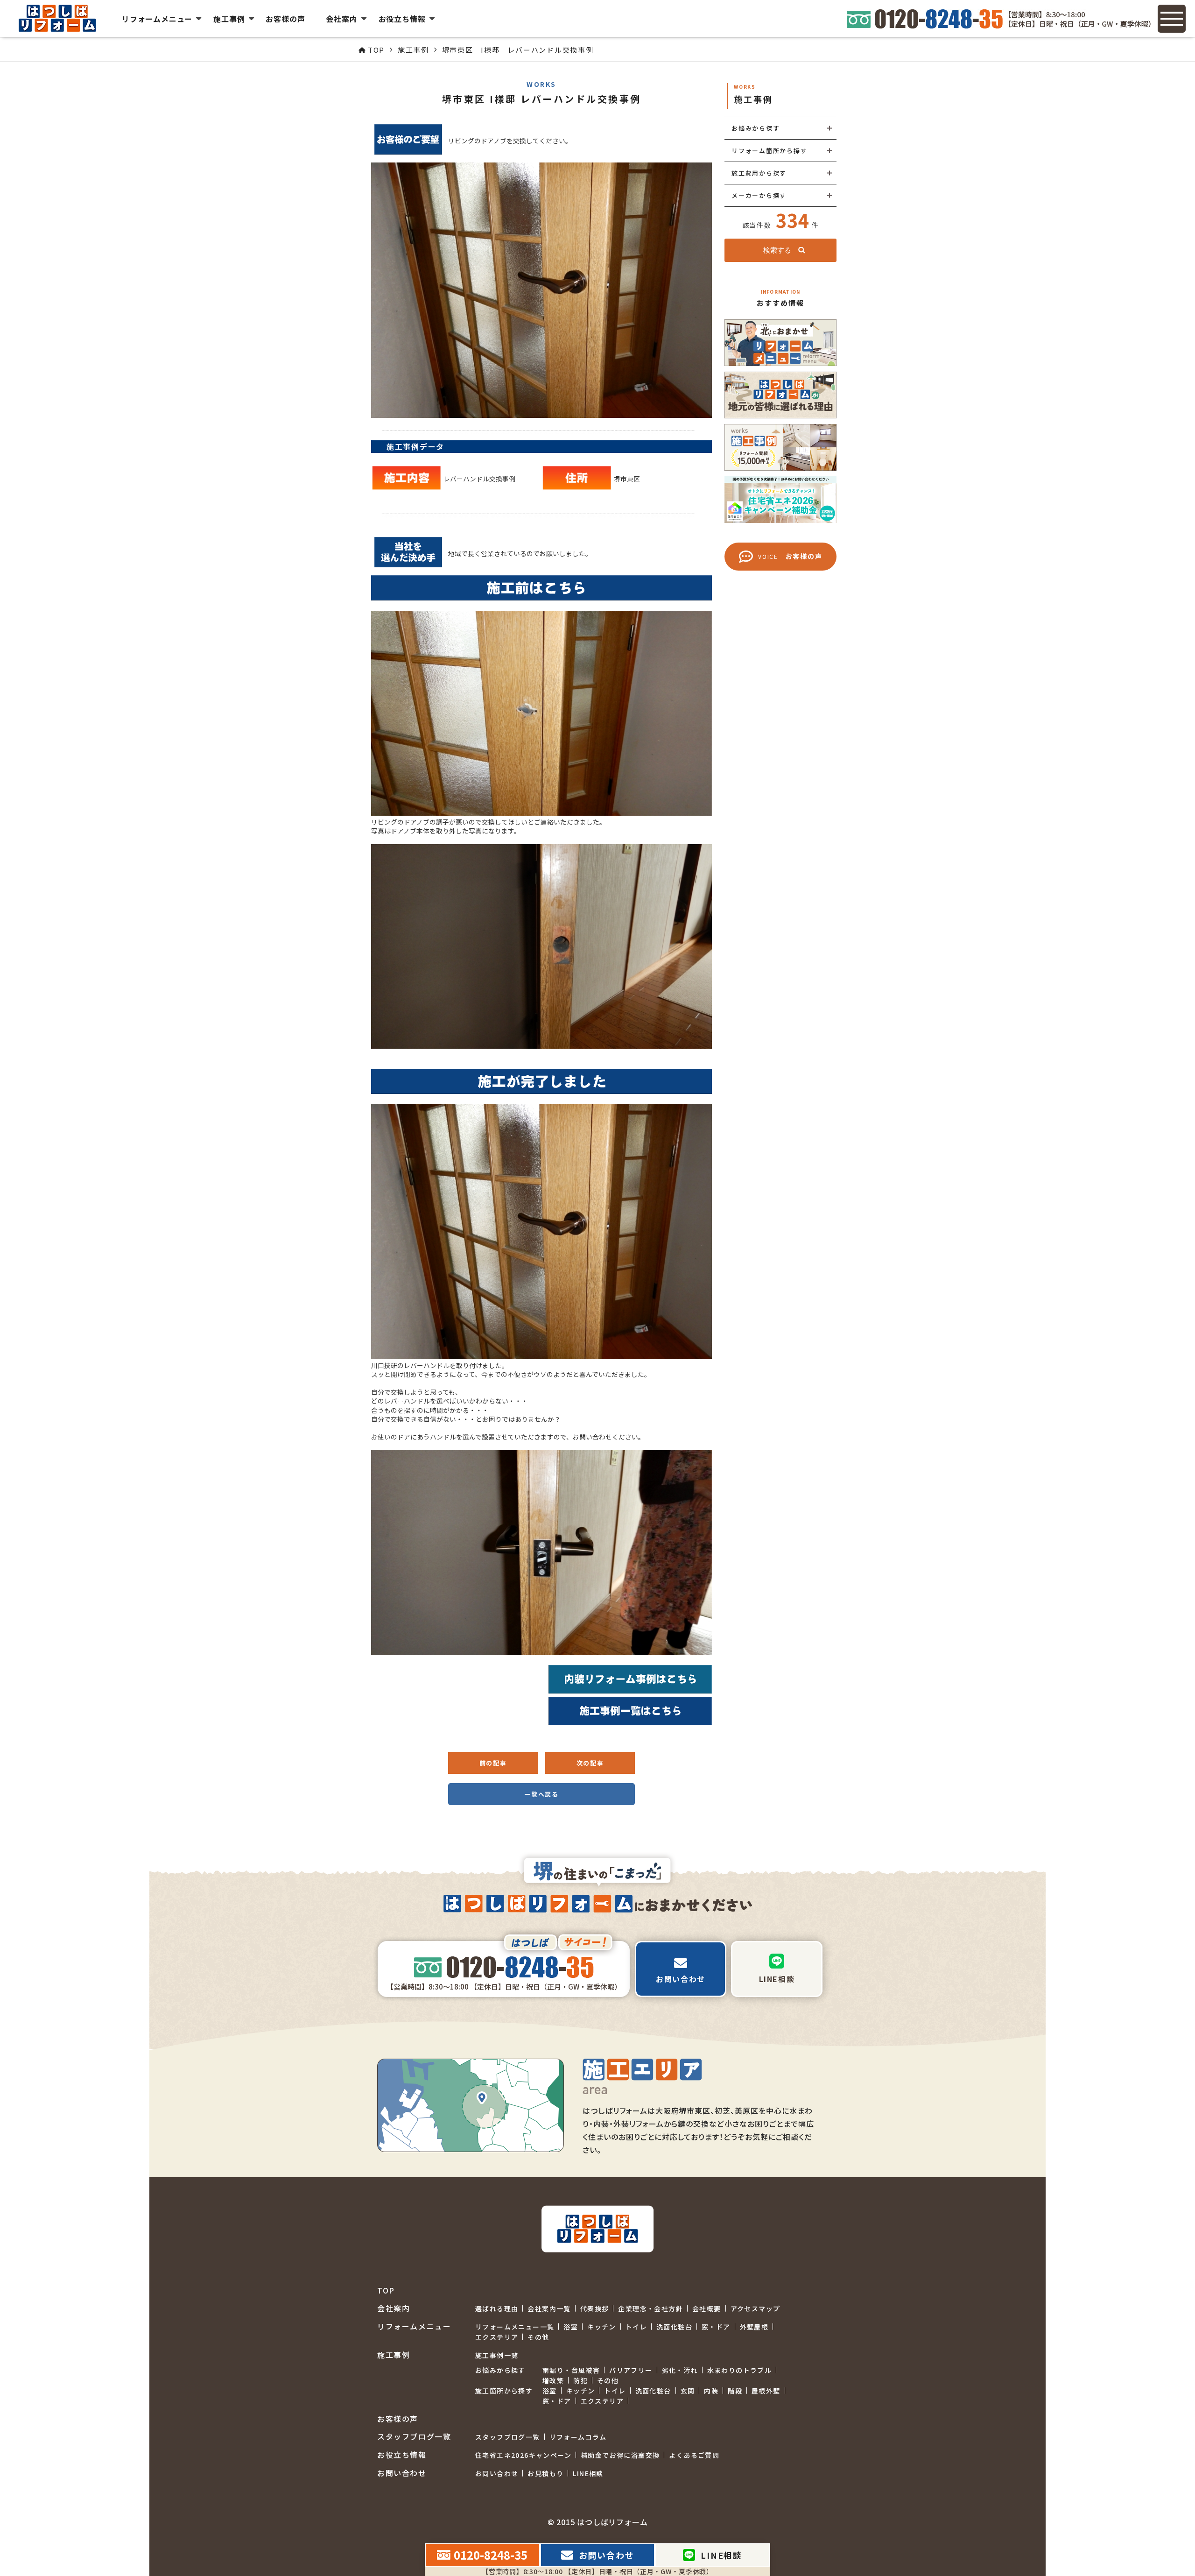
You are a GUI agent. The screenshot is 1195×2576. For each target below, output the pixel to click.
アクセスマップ (756, 2308)
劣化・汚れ (680, 2370)
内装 (711, 2391)
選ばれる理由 (497, 2308)
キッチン (602, 2327)
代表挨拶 (595, 2308)
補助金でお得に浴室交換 (620, 2455)
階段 (735, 2391)
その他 (538, 2337)
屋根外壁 (766, 2391)
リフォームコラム (578, 2437)
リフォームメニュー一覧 (515, 2327)
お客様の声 (285, 19)
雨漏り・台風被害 (571, 2370)
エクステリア (497, 2337)
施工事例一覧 (497, 2355)
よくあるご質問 (694, 2455)
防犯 (580, 2380)
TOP (386, 2290)
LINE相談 (588, 2473)
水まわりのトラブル (740, 2370)
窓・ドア (716, 2327)
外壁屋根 (754, 2327)
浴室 (571, 2327)
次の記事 (590, 1763)
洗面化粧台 (674, 2327)
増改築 (553, 2380)
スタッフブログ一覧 (508, 2437)
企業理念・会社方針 (650, 2308)
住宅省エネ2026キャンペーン (523, 2455)
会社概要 (707, 2308)
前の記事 (493, 1763)
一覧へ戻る (541, 1794)
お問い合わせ (497, 2473)
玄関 (688, 2391)
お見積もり (545, 2473)
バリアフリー (631, 2370)
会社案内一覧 (549, 2308)
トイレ (636, 2327)
